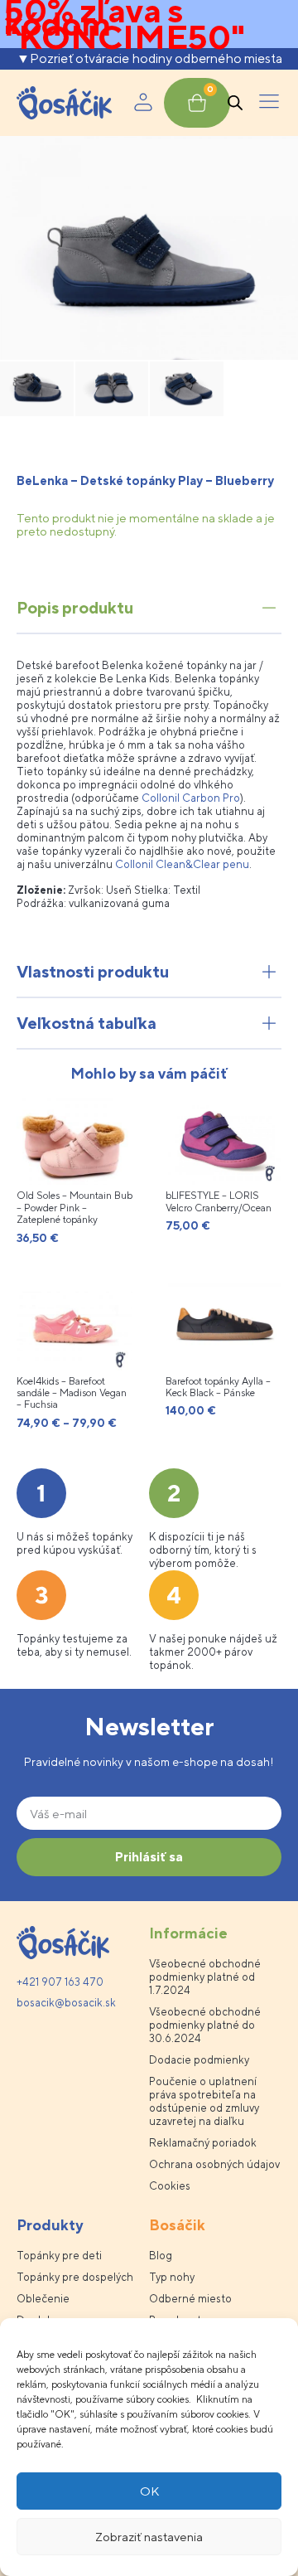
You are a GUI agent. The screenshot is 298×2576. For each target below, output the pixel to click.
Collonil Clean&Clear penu (182, 864)
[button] (269, 103)
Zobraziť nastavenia (149, 2537)
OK (149, 2491)
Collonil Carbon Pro (191, 798)
